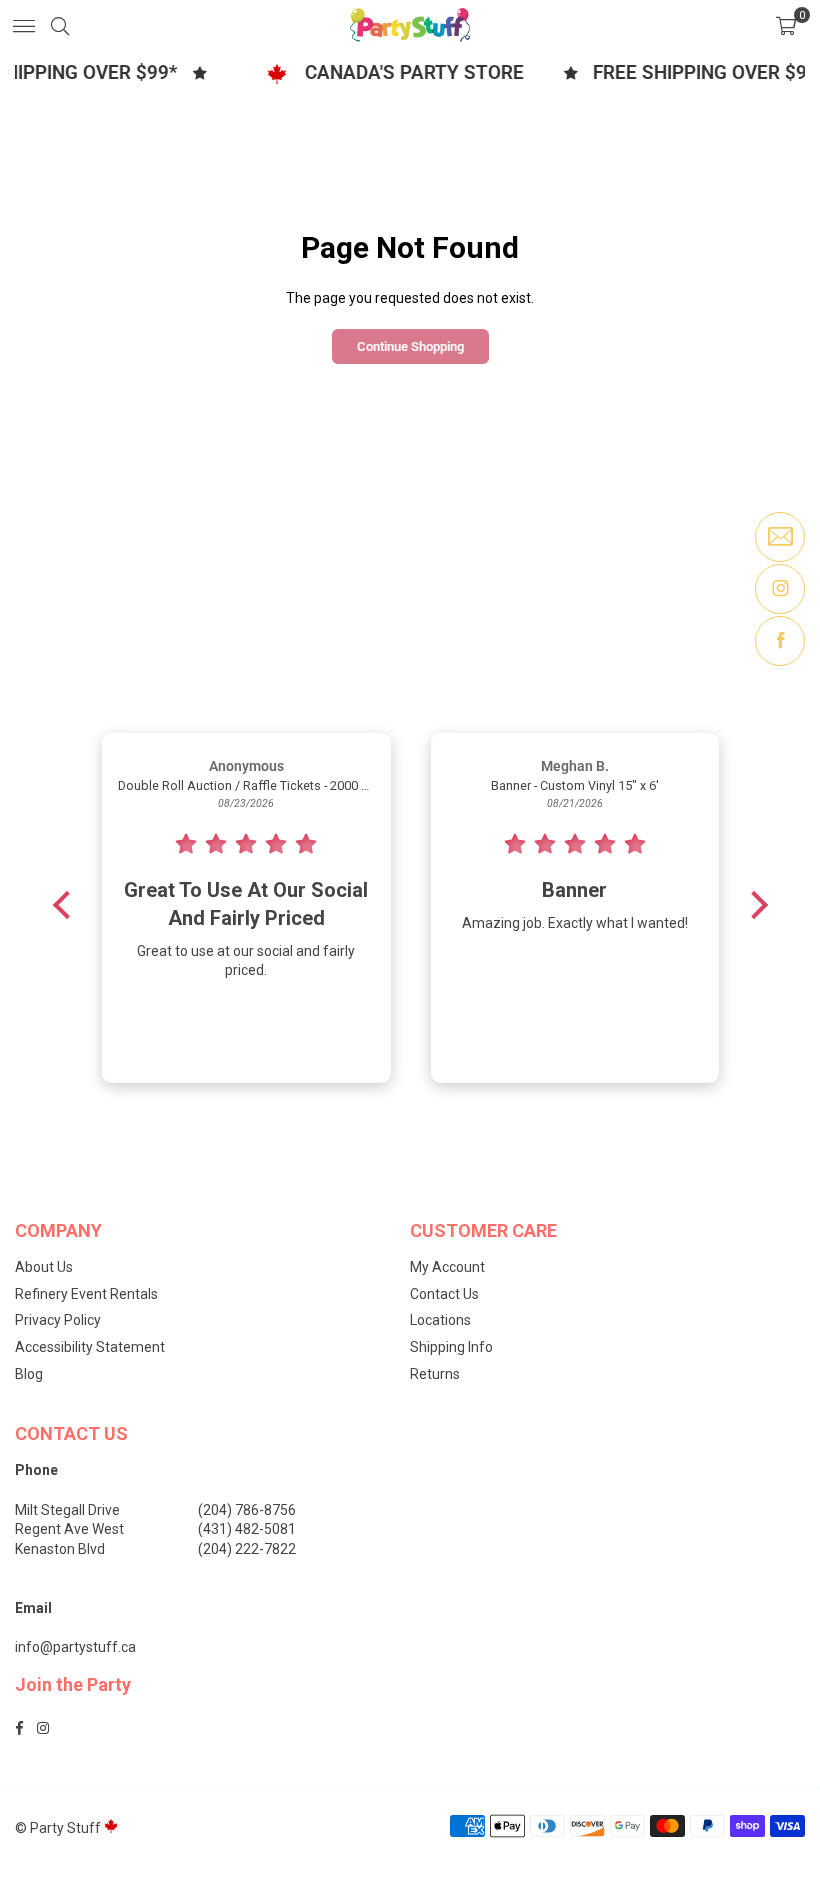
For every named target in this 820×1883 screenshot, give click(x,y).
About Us (44, 1267)
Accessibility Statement (90, 1347)
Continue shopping (410, 346)
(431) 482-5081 (247, 1529)
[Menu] (24, 25)
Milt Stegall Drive (67, 1510)
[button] (786, 25)
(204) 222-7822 (247, 1549)
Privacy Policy (58, 1320)
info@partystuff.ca (75, 1647)
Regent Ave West (69, 1529)
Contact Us (444, 1294)
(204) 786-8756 (247, 1510)
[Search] (60, 25)
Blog (29, 1374)
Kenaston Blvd (60, 1549)
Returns (435, 1374)
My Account (447, 1267)
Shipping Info (451, 1347)
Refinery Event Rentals (86, 1294)
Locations (440, 1320)
